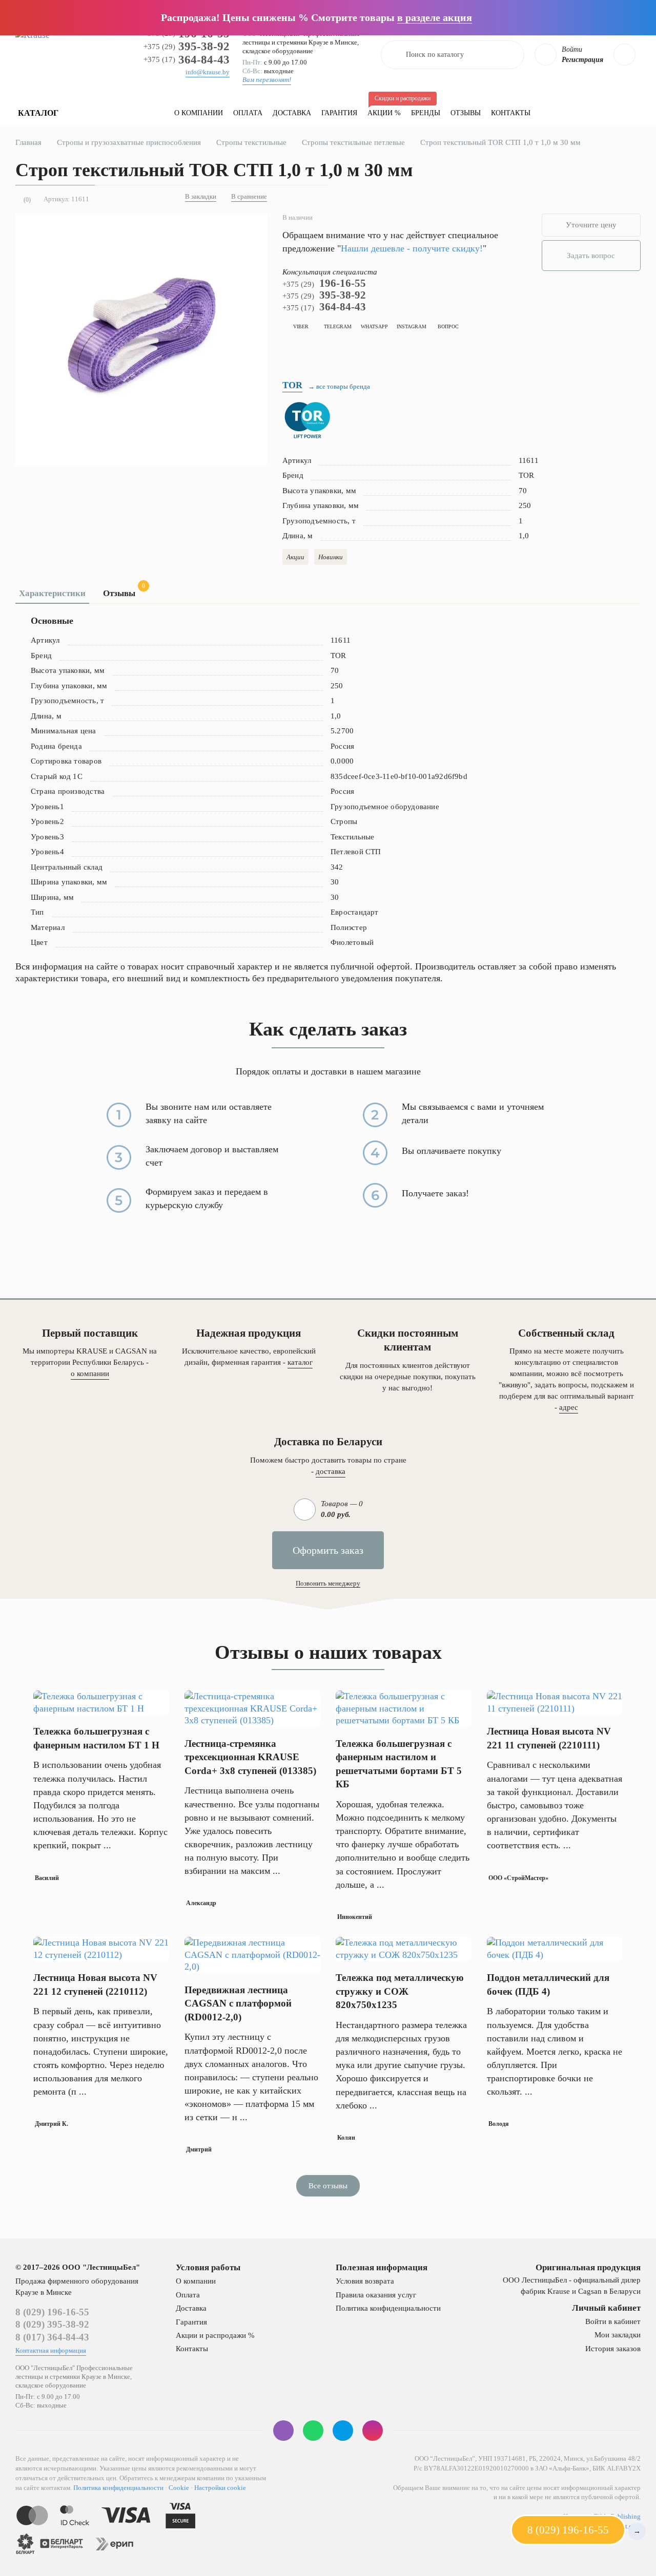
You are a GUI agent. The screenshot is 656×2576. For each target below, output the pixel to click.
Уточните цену (591, 225)
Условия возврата (365, 2281)
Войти (572, 49)
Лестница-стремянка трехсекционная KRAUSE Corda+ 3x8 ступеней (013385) (250, 1757)
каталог (300, 1362)
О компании (199, 113)
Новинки (331, 557)
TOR (292, 385)
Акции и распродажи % (215, 2335)
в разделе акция (435, 17)
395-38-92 (187, 46)
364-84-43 (187, 60)
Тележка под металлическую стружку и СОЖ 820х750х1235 (400, 1991)
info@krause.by (208, 72)
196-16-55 (324, 283)
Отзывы (466, 113)
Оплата (248, 113)
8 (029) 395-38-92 (52, 2324)
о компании (90, 1374)
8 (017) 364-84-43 (52, 2337)
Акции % (387, 108)
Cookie (179, 2488)
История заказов (613, 2349)
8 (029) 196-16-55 (52, 2312)
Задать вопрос (591, 256)
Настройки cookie (220, 2488)
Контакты (511, 113)
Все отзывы (328, 2186)
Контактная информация (51, 2350)
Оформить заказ (328, 1550)
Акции (295, 557)
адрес (569, 1407)
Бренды (426, 113)
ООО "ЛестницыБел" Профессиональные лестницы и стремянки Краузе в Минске (301, 38)
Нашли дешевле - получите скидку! (412, 248)
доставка (331, 1471)
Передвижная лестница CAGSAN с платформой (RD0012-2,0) (238, 2003)
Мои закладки (618, 2335)
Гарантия (339, 113)
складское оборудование (278, 51)
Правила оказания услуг (376, 2295)
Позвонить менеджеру (328, 1583)
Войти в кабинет (613, 2321)
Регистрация (582, 60)
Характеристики (52, 593)
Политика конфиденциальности (388, 2308)
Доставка (292, 113)
